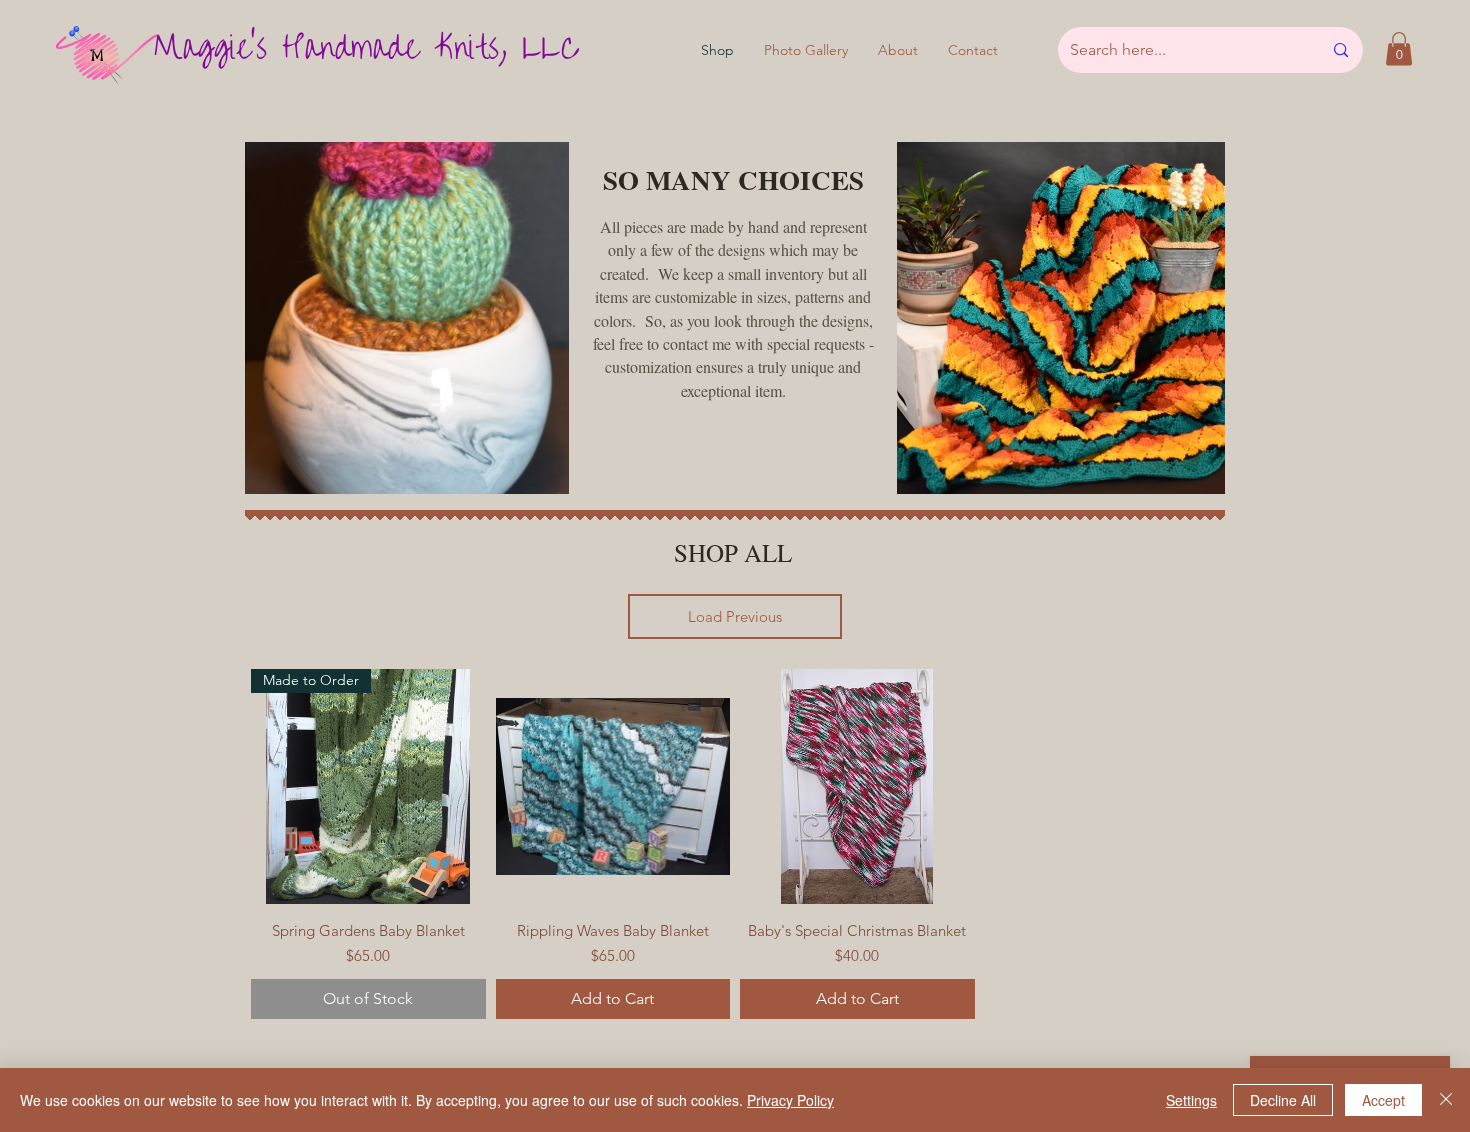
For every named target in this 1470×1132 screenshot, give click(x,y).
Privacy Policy (790, 1100)
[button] (1399, 48)
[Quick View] (613, 786)
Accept (1383, 1100)
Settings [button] (1191, 1100)
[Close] (1446, 1100)
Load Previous (735, 616)
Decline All (1283, 1100)
